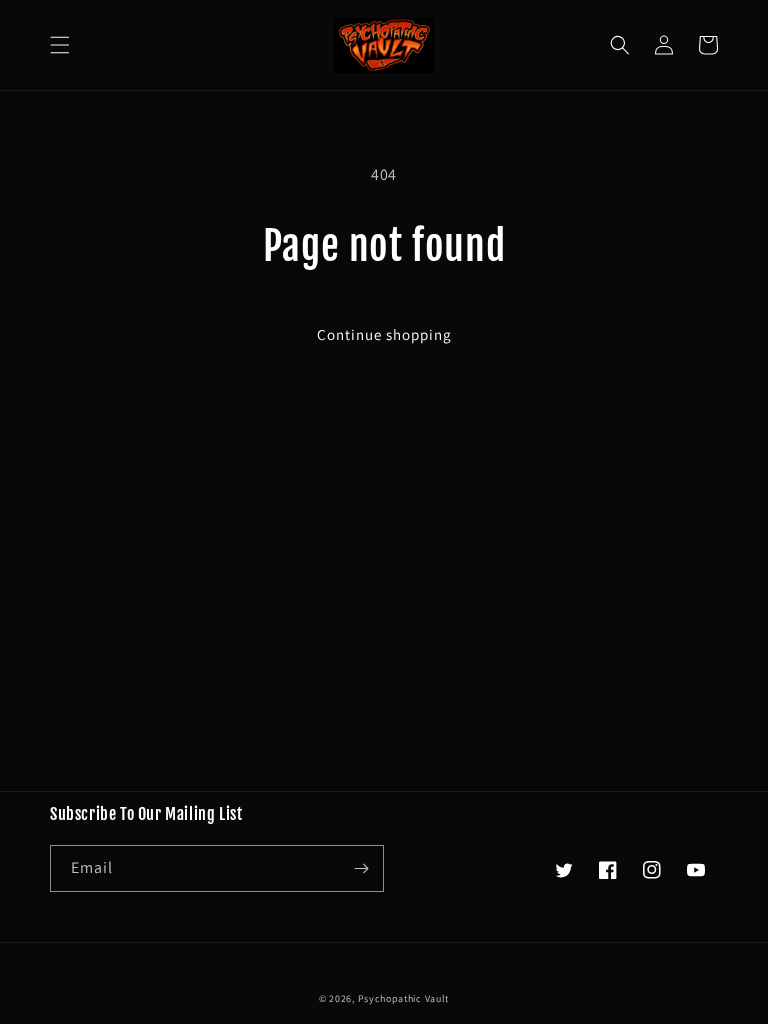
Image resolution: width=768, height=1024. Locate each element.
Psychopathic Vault (404, 998)
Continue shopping (384, 334)
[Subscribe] (361, 868)
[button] (60, 45)
